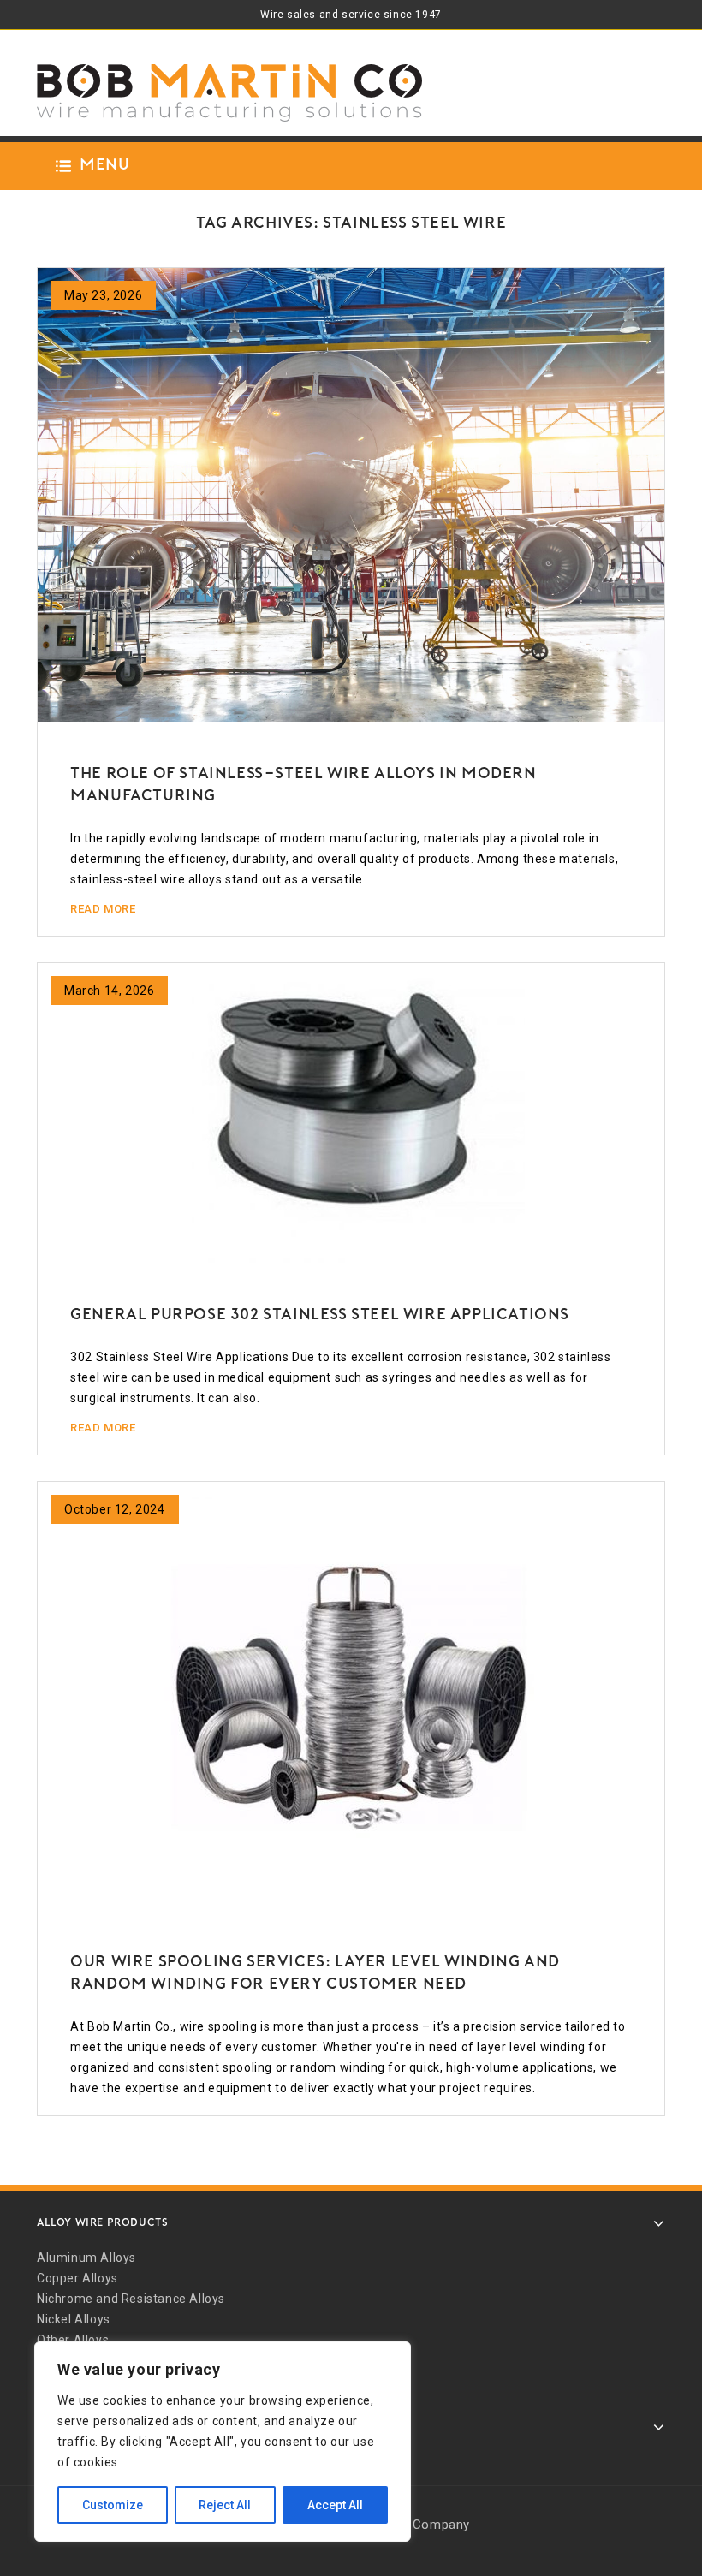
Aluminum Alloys (86, 2258)
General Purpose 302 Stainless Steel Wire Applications (320, 1316)
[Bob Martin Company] (229, 93)
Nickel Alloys (74, 2319)
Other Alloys (73, 2340)
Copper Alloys (77, 2278)
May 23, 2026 (103, 295)
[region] (223, 2442)
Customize (113, 2505)
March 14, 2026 (109, 991)
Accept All (335, 2505)
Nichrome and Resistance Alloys (131, 2299)
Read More (103, 909)
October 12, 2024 (115, 1509)
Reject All (225, 2505)
